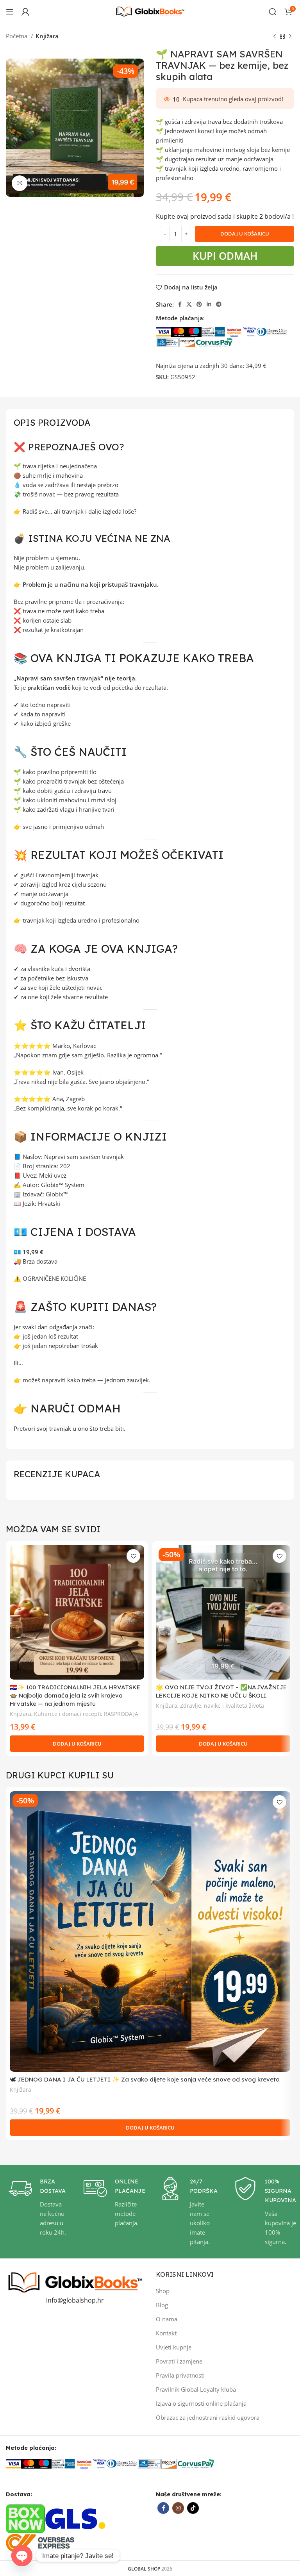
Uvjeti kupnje (174, 2347)
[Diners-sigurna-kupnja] (168, 341)
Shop (163, 2291)
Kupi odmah (227, 256)
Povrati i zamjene (179, 2361)
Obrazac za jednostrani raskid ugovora (208, 2417)
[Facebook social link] (180, 304)
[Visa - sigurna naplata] (163, 331)
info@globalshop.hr (75, 2300)
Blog (162, 2305)
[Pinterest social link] (199, 304)
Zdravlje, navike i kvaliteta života (222, 1706)
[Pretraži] (273, 12)
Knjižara (47, 36)
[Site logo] (150, 11)
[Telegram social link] (219, 304)
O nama (167, 2319)
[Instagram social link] (178, 2508)
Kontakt (166, 2333)
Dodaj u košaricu (245, 234)
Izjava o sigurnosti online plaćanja (201, 2403)
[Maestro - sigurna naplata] (194, 331)
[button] (77, 1744)
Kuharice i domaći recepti (68, 1714)
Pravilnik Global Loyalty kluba (196, 2389)
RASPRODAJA (121, 1714)
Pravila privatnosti (180, 2375)
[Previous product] (275, 37)
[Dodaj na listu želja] (133, 1556)
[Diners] (272, 331)
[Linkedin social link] (209, 304)
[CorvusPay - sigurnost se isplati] (214, 341)
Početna (17, 36)
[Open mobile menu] (10, 12)
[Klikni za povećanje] (20, 183)
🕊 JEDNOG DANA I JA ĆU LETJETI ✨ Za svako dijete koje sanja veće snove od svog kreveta (145, 2079)
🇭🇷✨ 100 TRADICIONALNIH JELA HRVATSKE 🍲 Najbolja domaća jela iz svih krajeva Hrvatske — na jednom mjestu (75, 1695)
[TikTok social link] (193, 2508)
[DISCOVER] (187, 341)
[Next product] (290, 37)
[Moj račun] (25, 12)
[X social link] (189, 304)
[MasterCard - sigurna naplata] (179, 331)
